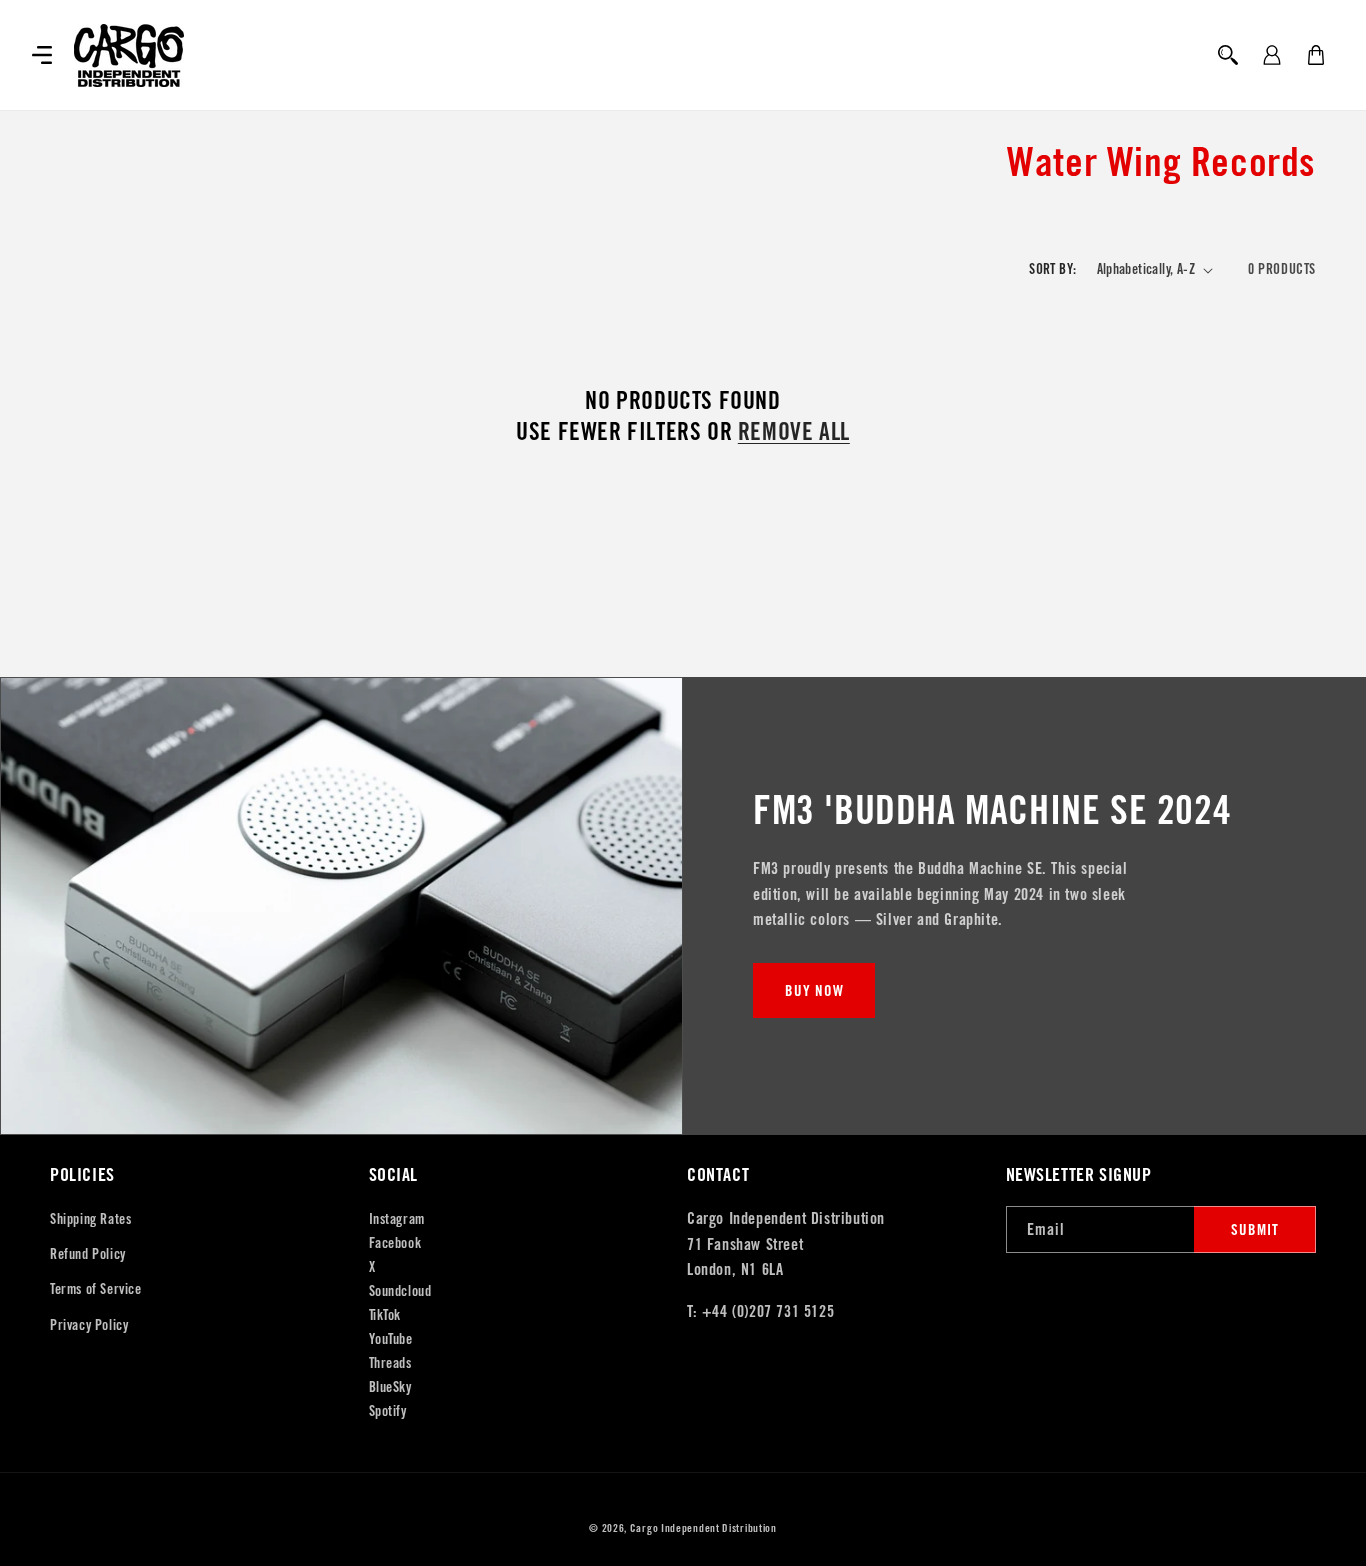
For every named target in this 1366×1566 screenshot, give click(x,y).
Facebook (395, 1243)
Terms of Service (96, 1289)
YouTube (391, 1339)
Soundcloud (400, 1291)
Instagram (397, 1219)
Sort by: (1052, 269)
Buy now (814, 990)
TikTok (385, 1315)
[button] (42, 55)
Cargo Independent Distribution (703, 1528)
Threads (390, 1363)
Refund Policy (88, 1254)
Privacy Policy (89, 1325)
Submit (1255, 1229)
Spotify (388, 1411)
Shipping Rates (90, 1219)
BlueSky (390, 1387)
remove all (794, 431)
